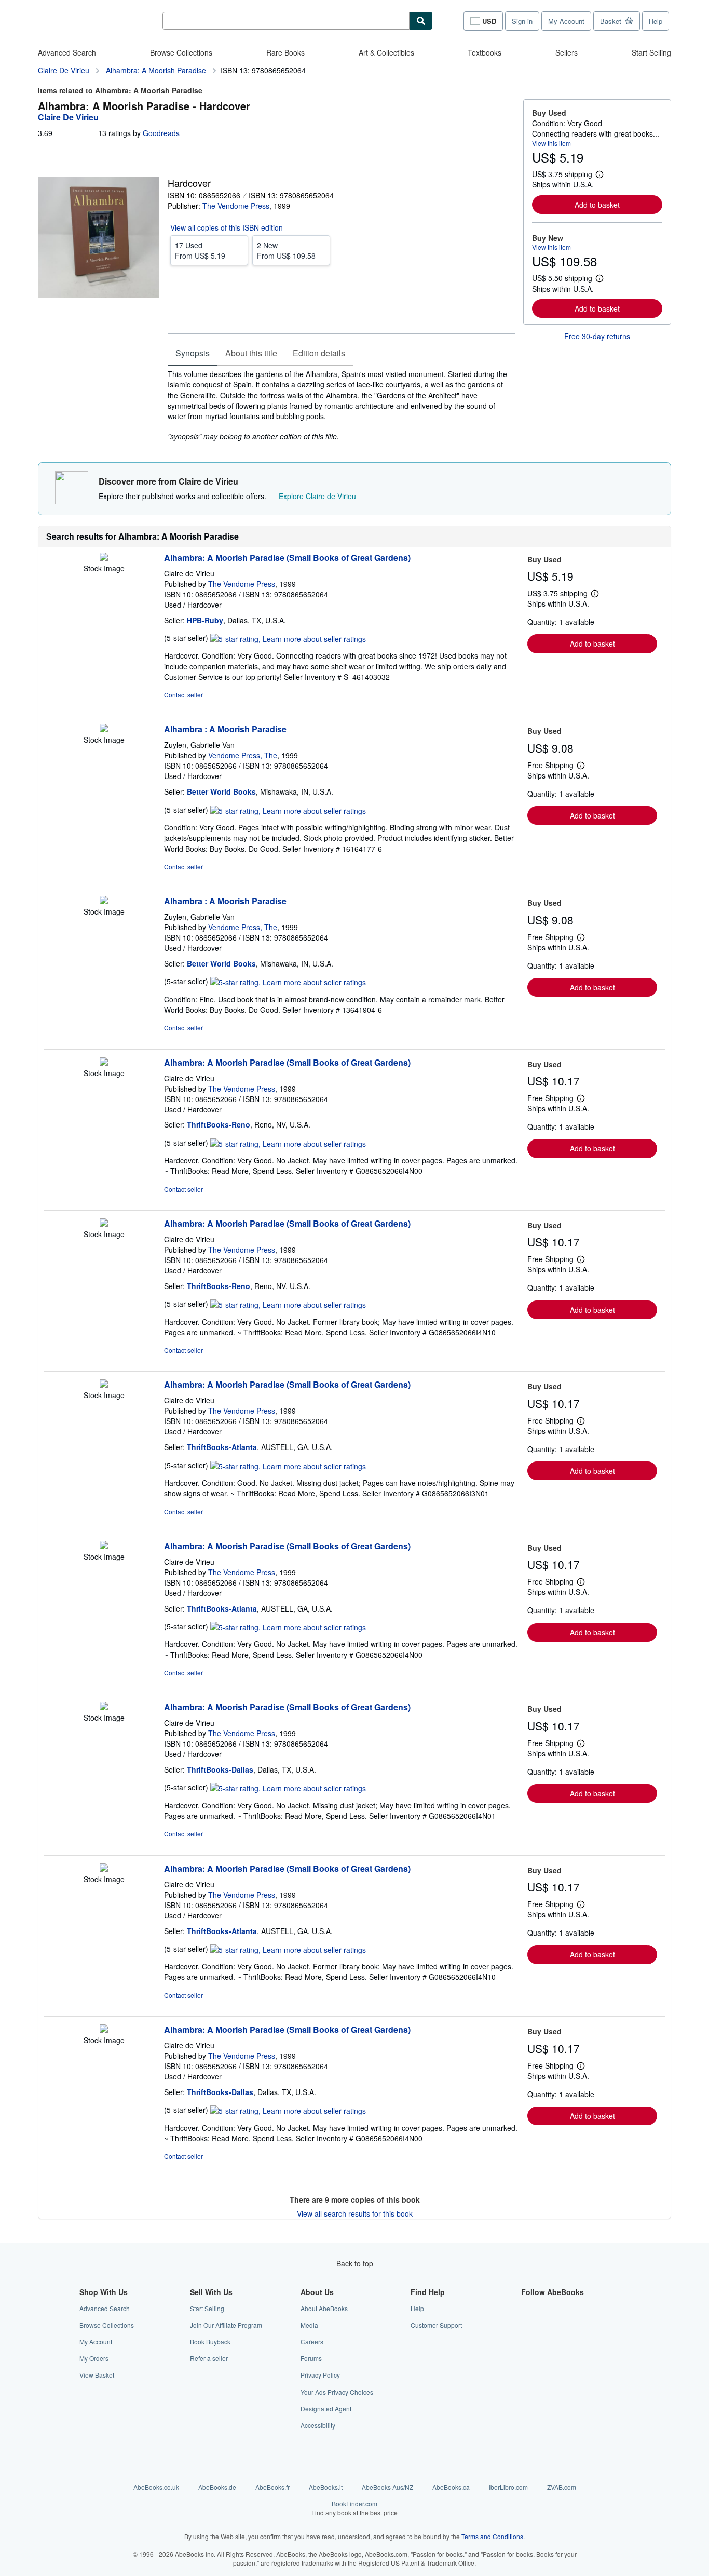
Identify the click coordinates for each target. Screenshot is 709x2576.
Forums (311, 2358)
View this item (551, 143)
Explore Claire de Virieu (317, 496)
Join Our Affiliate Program (226, 2325)
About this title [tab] (251, 353)
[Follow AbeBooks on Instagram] (527, 2342)
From (200, 250)
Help (656, 21)
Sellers (567, 52)
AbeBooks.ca (451, 2487)
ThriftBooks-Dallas (220, 1769)
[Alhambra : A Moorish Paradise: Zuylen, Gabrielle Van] (104, 729)
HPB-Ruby (205, 620)
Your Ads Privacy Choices (337, 2392)
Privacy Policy (320, 2375)
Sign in (522, 21)
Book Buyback (210, 2342)
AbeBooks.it (326, 2487)
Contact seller (183, 695)
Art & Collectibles (386, 52)
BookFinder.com (354, 2508)
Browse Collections (181, 52)
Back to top (355, 2263)
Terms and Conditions (492, 2536)
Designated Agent (326, 2409)
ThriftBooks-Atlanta (222, 1447)
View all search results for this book (355, 2213)
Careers (312, 2342)
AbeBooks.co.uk (156, 2487)
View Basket (97, 2375)
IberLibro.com (508, 2487)
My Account (566, 21)
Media (309, 2325)
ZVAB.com (562, 2487)
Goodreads (161, 133)
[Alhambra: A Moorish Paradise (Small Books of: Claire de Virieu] (104, 558)
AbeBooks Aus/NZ (387, 2487)
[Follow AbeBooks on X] (527, 2325)
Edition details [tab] (319, 353)
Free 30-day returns (597, 336)
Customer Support (436, 2325)
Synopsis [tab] (193, 353)
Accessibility (318, 2425)
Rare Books (285, 52)
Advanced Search (67, 52)
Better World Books (221, 791)
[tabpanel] (341, 405)
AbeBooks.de (217, 2487)
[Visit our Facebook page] (527, 2308)
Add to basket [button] (597, 205)
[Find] (421, 21)
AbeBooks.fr (272, 2487)
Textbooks (485, 52)
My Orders (94, 2358)
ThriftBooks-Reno (219, 1124)
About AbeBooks (324, 2308)
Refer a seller (209, 2358)
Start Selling (651, 52)
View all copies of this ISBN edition (227, 227)
